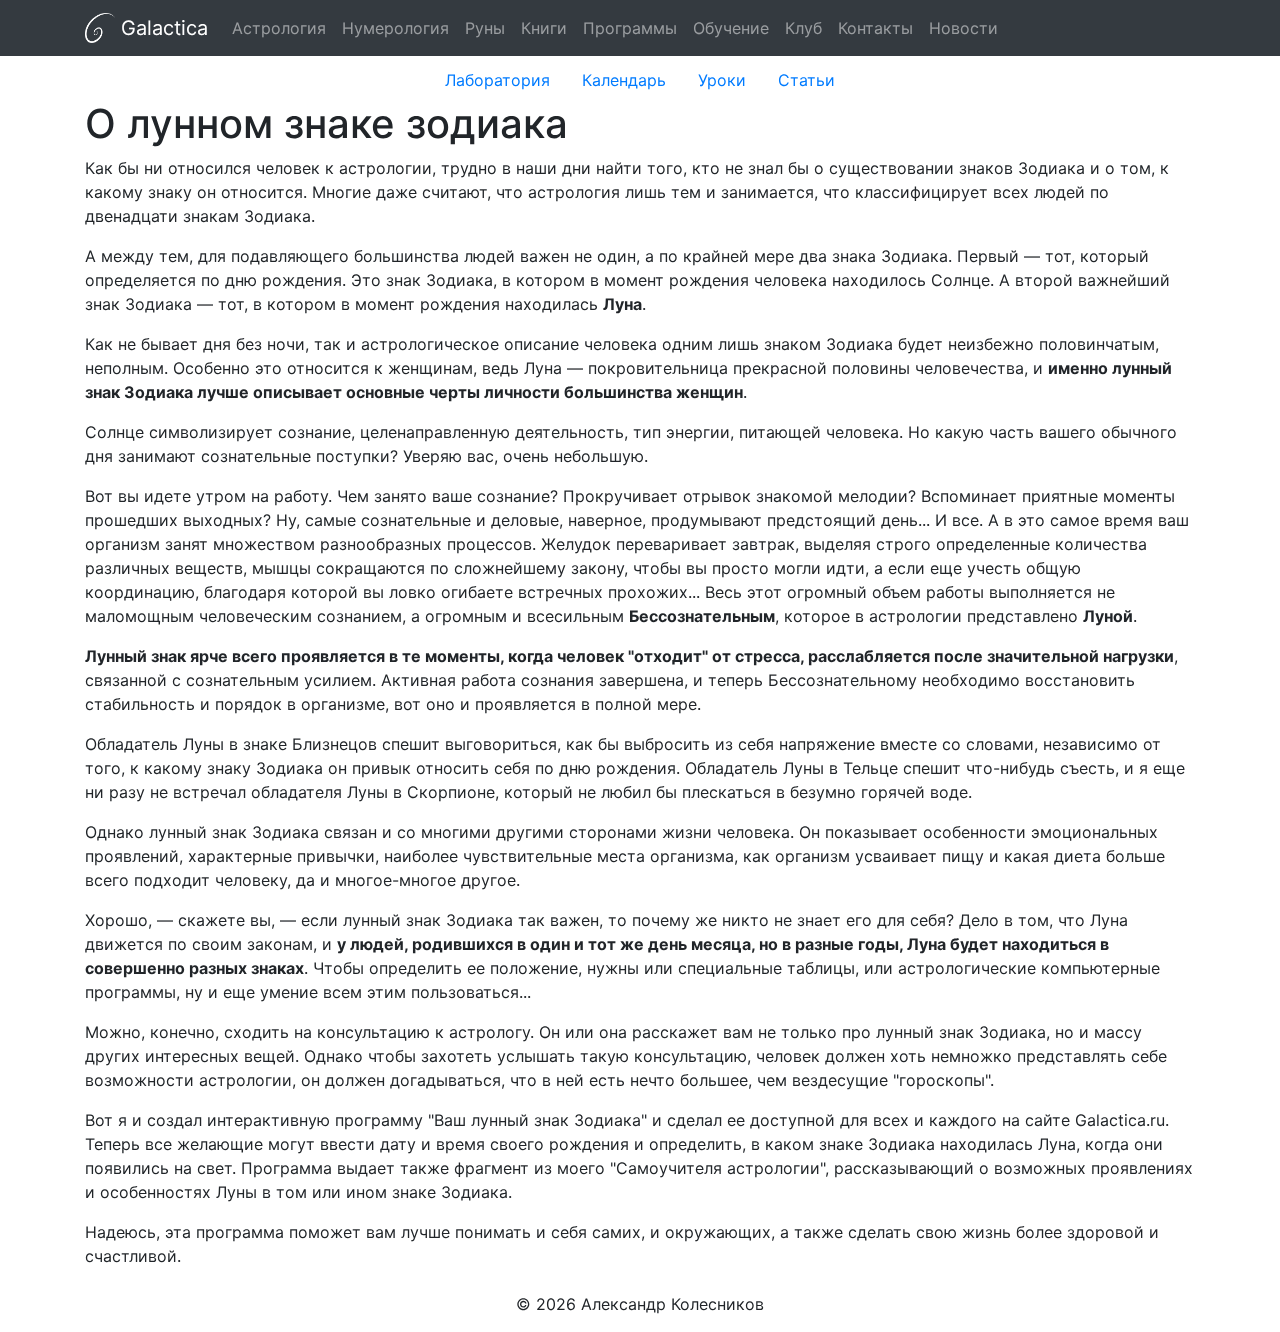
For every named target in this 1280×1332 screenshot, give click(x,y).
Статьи (806, 80)
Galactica (161, 28)
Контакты (875, 28)
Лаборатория (497, 80)
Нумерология (395, 28)
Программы (630, 28)
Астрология (279, 28)
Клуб (803, 28)
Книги (544, 28)
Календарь (624, 80)
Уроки (722, 80)
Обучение (731, 28)
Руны (485, 28)
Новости (963, 28)
